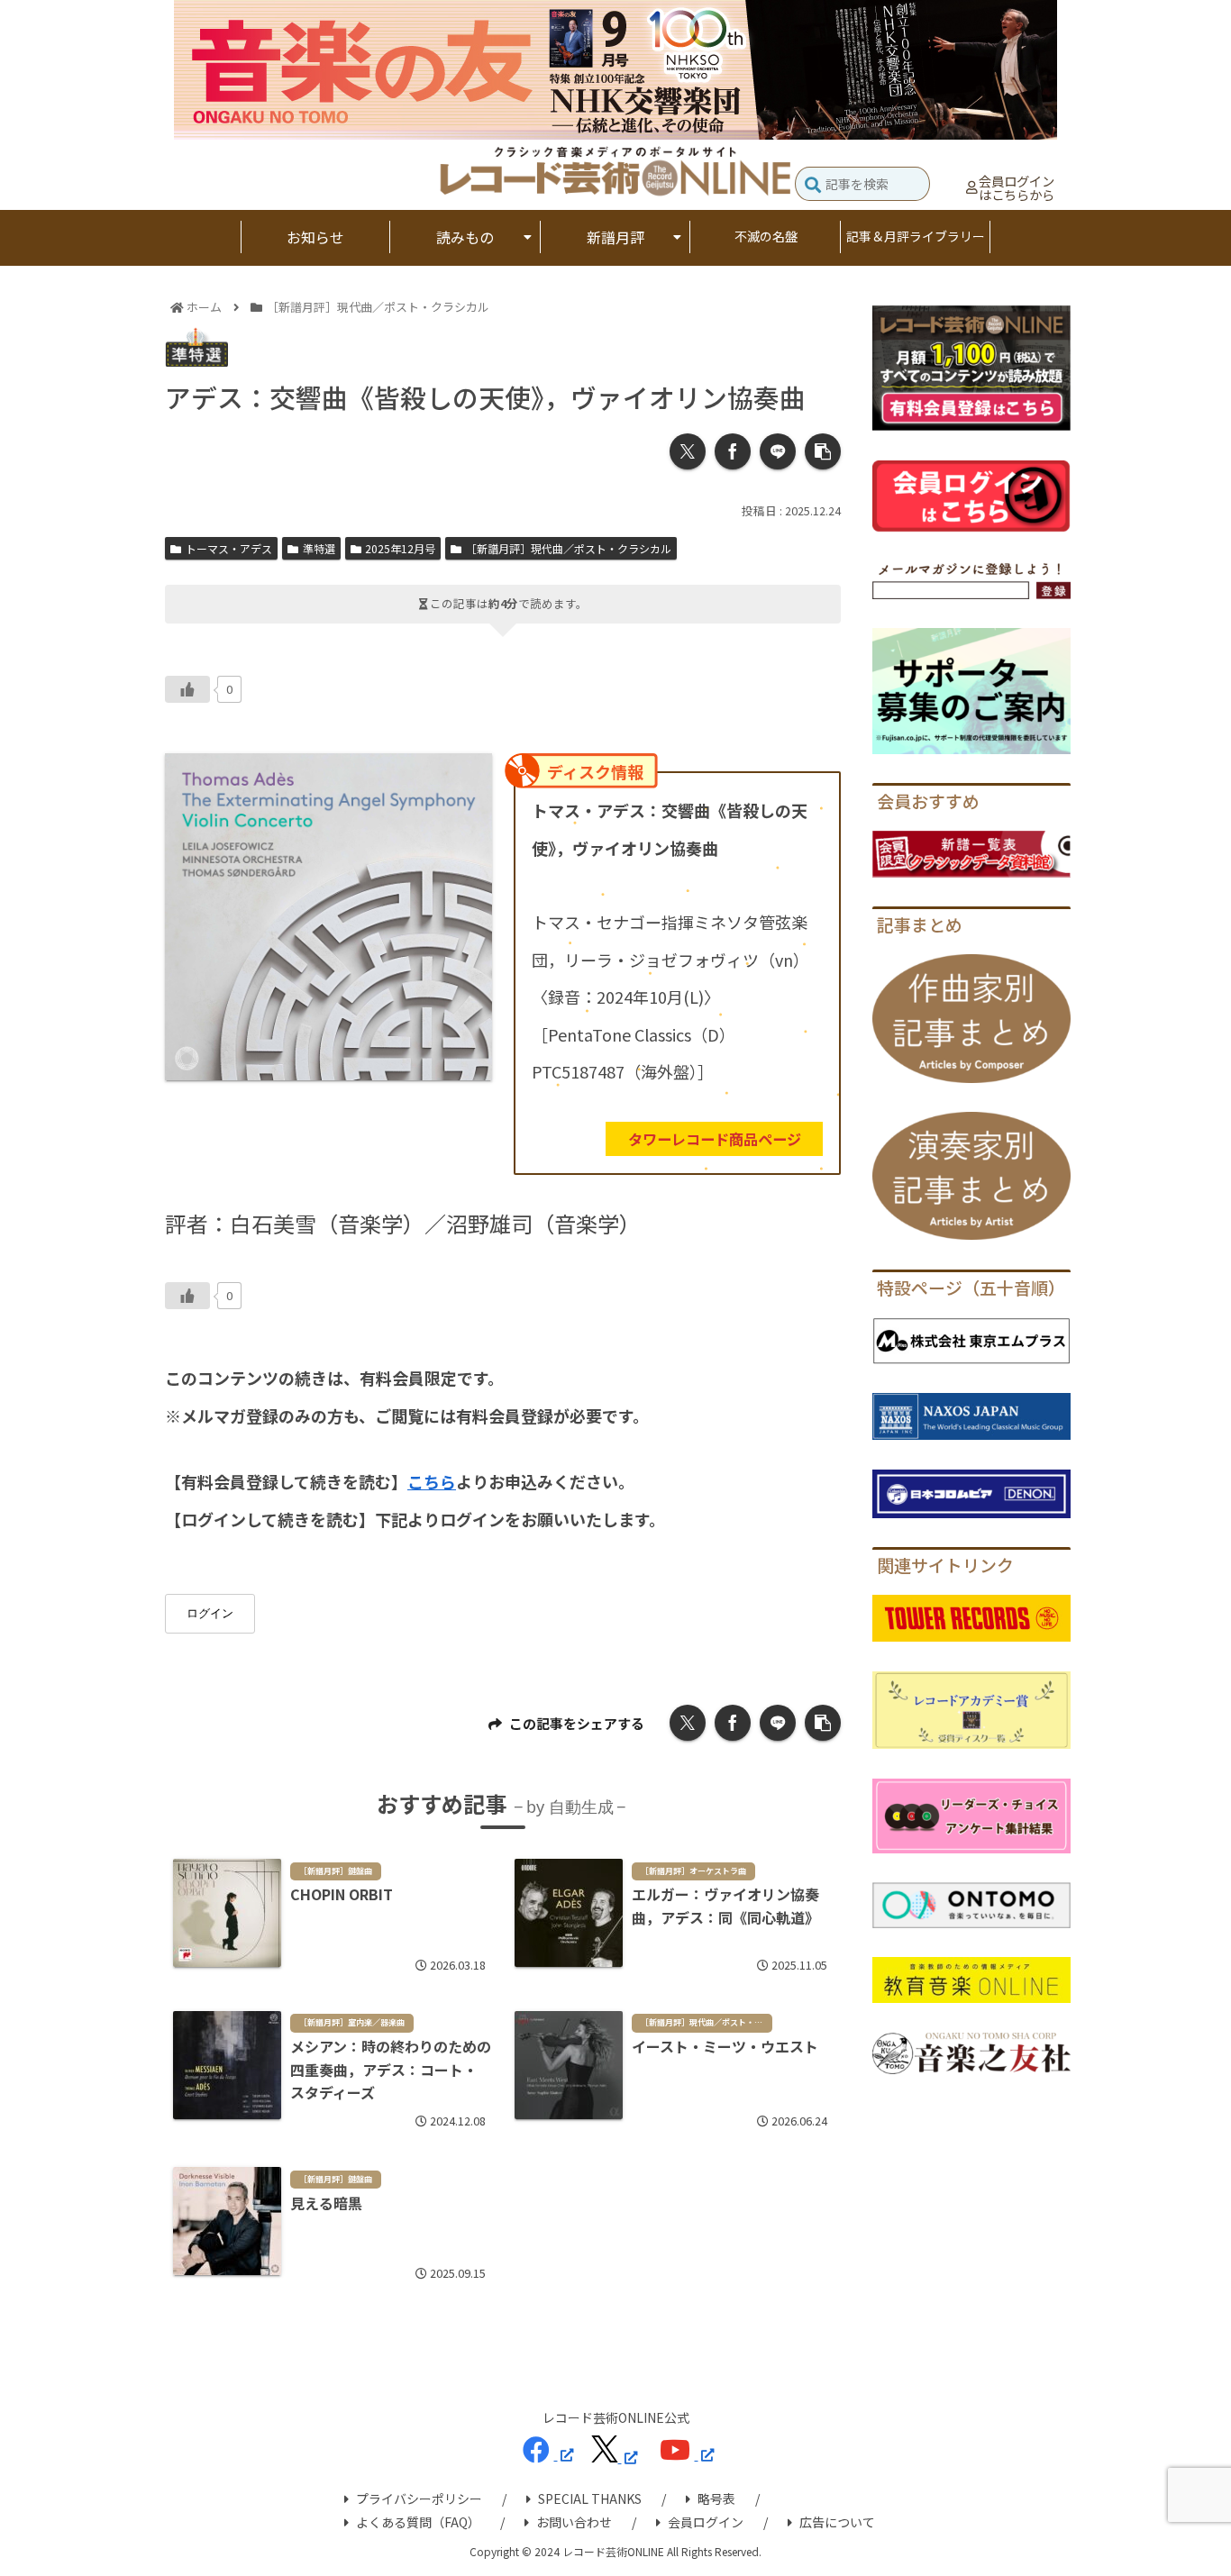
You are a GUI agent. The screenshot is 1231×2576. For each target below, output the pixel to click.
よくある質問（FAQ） (418, 2522)
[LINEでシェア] (778, 451)
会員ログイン (706, 2522)
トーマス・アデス (229, 548)
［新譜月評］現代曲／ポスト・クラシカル (569, 548)
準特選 (319, 548)
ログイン (210, 1613)
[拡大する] (469, 777)
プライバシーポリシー (419, 2499)
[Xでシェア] (688, 451)
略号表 (716, 2499)
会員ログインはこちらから (1017, 188)
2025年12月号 (400, 548)
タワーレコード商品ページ (715, 1139)
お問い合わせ (574, 2522)
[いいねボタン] (187, 689)
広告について (837, 2522)
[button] (813, 186)
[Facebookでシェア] (733, 451)
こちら (432, 1481)
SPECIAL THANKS (590, 2499)
